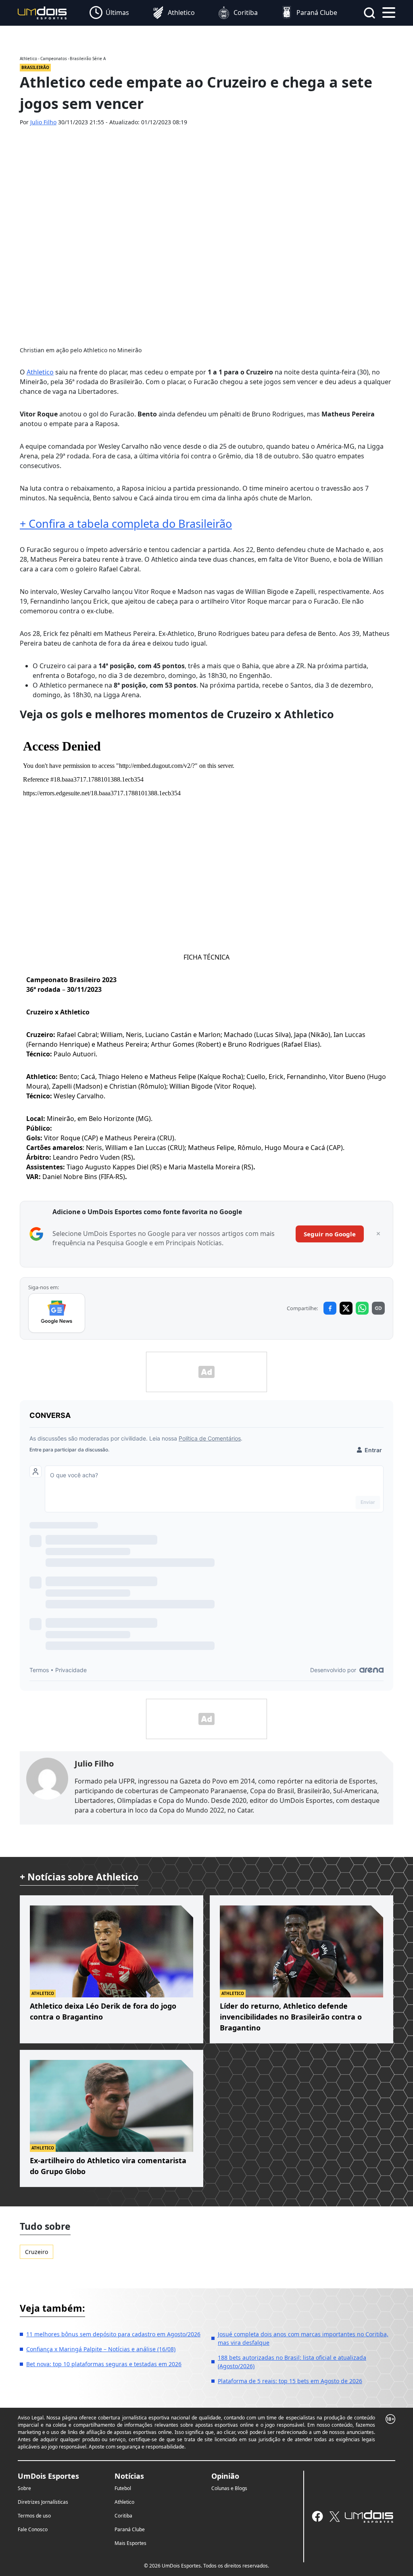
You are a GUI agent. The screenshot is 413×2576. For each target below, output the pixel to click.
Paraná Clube (130, 2529)
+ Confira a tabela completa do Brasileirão (126, 524)
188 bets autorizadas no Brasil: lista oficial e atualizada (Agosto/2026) (292, 2362)
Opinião (225, 2476)
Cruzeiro (37, 2252)
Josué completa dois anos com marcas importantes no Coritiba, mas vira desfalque (303, 2338)
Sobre (24, 2488)
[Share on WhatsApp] (362, 1308)
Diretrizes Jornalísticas (43, 2502)
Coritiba (123, 2516)
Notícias (129, 2476)
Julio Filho (43, 122)
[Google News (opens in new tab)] (57, 1313)
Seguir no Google (330, 1234)
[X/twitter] (334, 2516)
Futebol (123, 2488)
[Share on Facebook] (330, 1308)
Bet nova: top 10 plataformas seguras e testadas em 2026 (104, 2364)
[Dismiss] (378, 1234)
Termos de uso (34, 2516)
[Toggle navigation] (389, 12)
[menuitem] (109, 13)
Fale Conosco (33, 2529)
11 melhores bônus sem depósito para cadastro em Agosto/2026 (113, 2334)
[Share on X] (346, 1308)
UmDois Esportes (48, 2476)
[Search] (369, 13)
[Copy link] (378, 1308)
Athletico (40, 372)
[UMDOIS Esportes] (369, 2517)
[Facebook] (317, 2516)
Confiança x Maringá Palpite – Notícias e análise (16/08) (101, 2349)
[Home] (42, 12)
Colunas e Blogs (229, 2488)
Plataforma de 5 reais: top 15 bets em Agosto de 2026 (290, 2381)
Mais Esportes (130, 2543)
